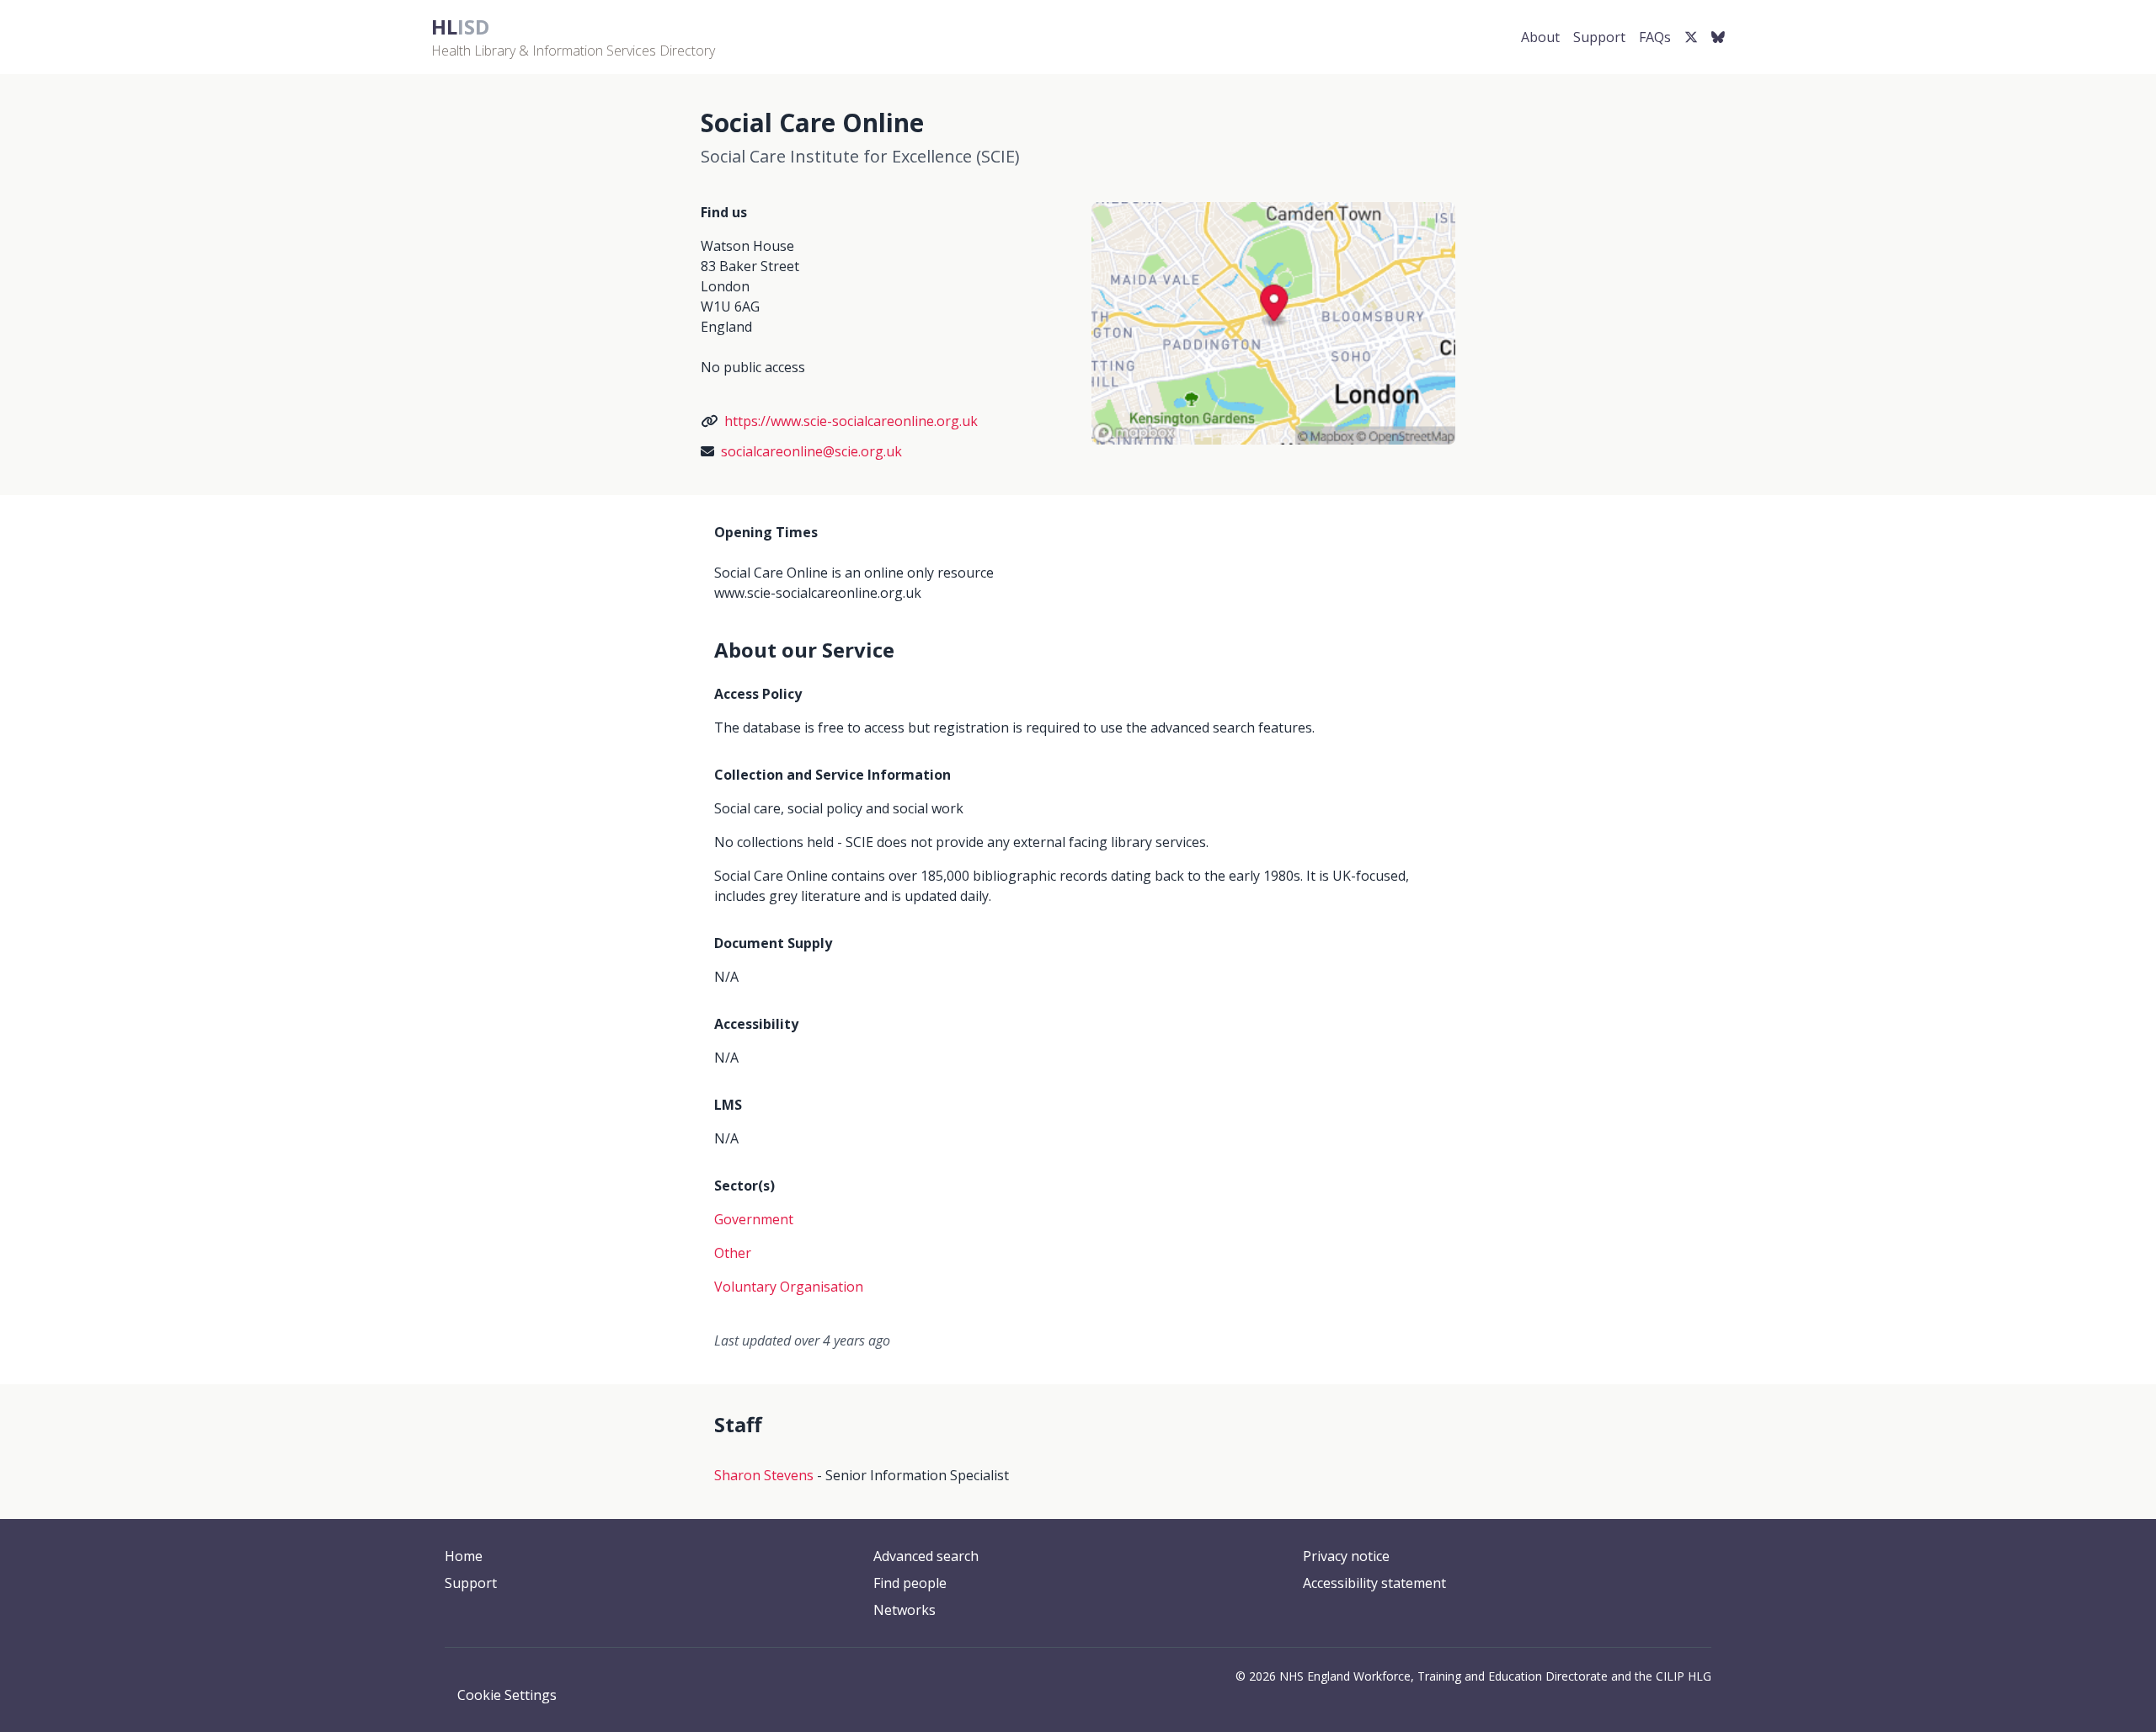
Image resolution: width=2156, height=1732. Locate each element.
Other (733, 1253)
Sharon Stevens (764, 1475)
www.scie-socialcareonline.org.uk (818, 593)
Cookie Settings (507, 1695)
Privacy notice (1346, 1556)
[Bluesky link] (1718, 37)
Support (1599, 37)
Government (754, 1219)
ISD (460, 27)
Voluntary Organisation (789, 1287)
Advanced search (926, 1556)
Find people (910, 1583)
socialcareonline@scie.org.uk (811, 451)
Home (464, 1556)
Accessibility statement (1374, 1583)
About (1540, 37)
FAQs (1655, 37)
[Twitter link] (1691, 37)
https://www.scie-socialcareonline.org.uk (851, 421)
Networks (905, 1610)
